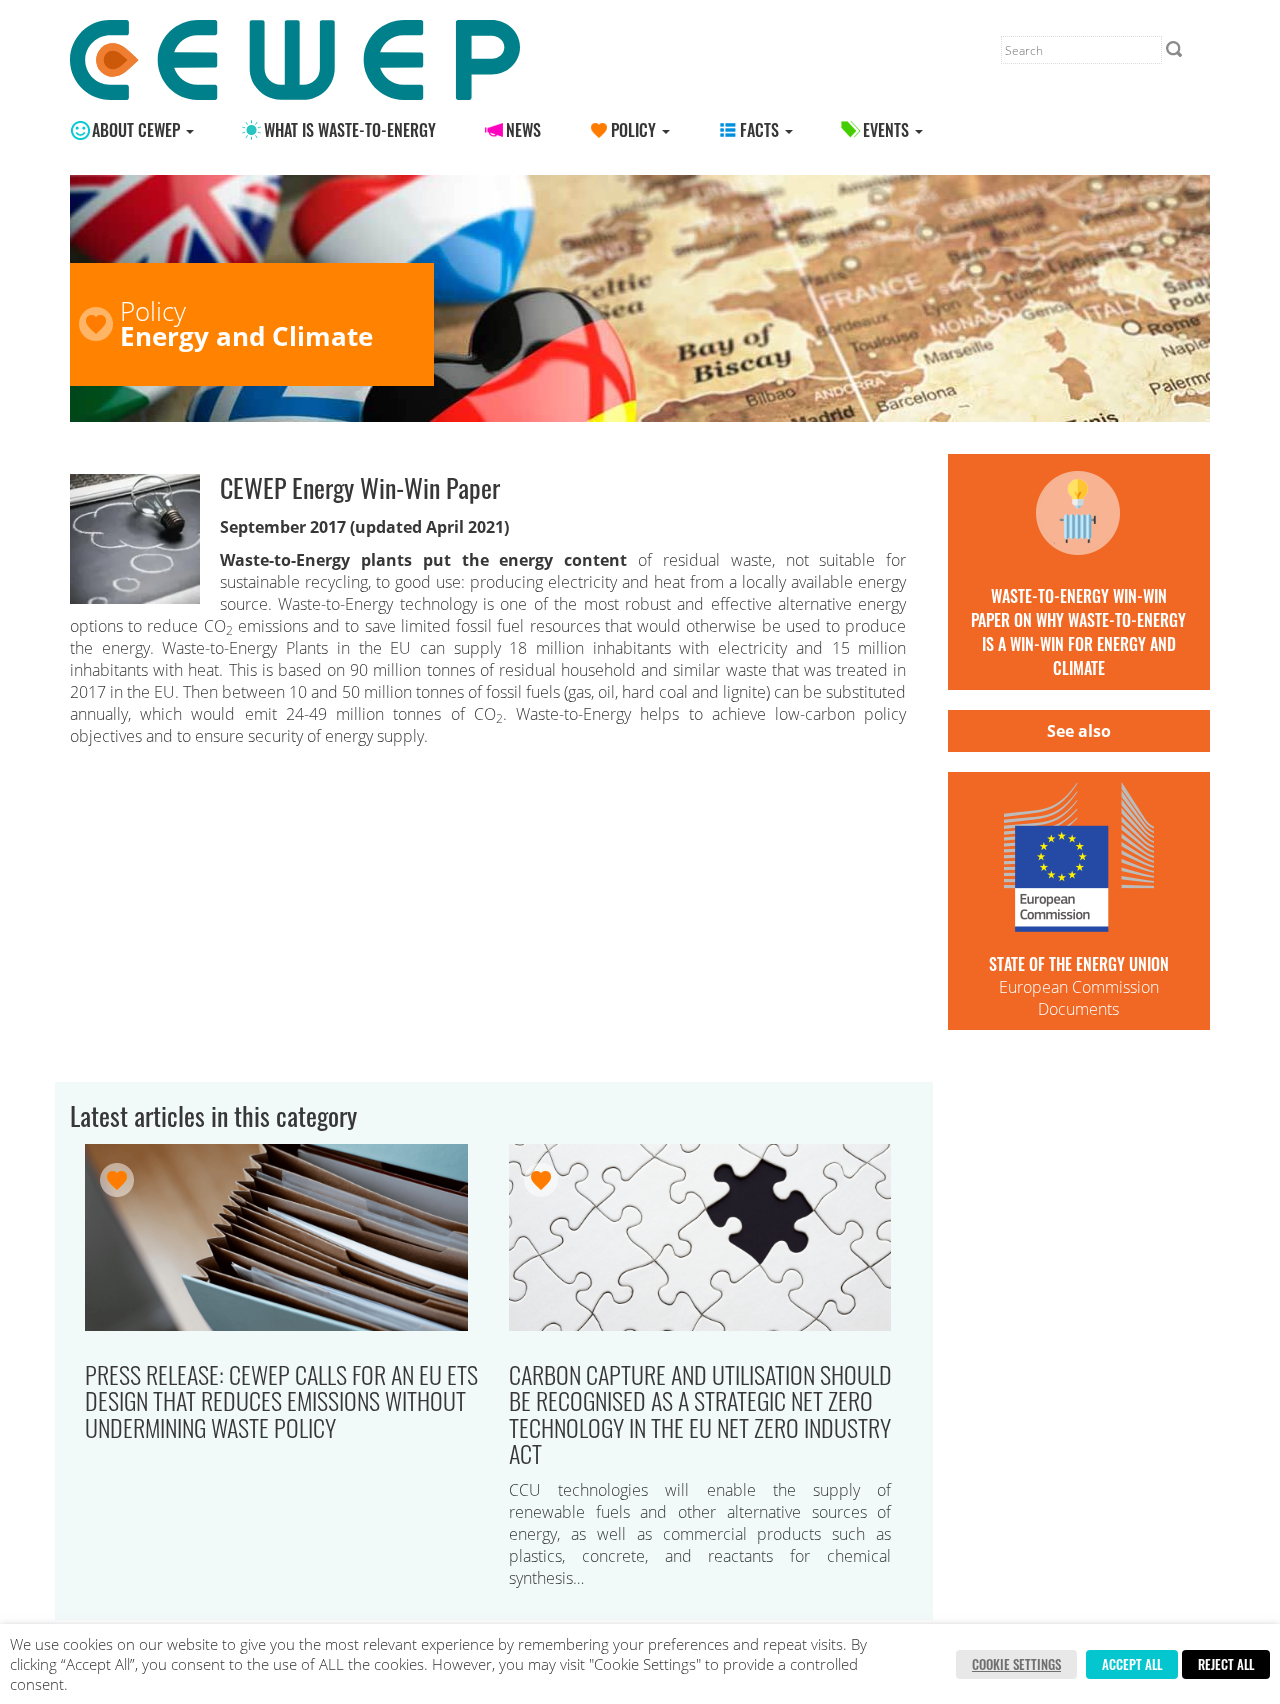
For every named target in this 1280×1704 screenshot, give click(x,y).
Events (888, 130)
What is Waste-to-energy (350, 130)
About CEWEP (138, 130)
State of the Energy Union (1079, 964)
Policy (635, 130)
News (523, 130)
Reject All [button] (1226, 1664)
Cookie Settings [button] (1016, 1664)
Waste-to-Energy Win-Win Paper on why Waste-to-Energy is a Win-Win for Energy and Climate (1078, 632)
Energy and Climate (246, 336)
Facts (761, 130)
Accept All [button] (1132, 1664)
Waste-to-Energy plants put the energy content (429, 560)
